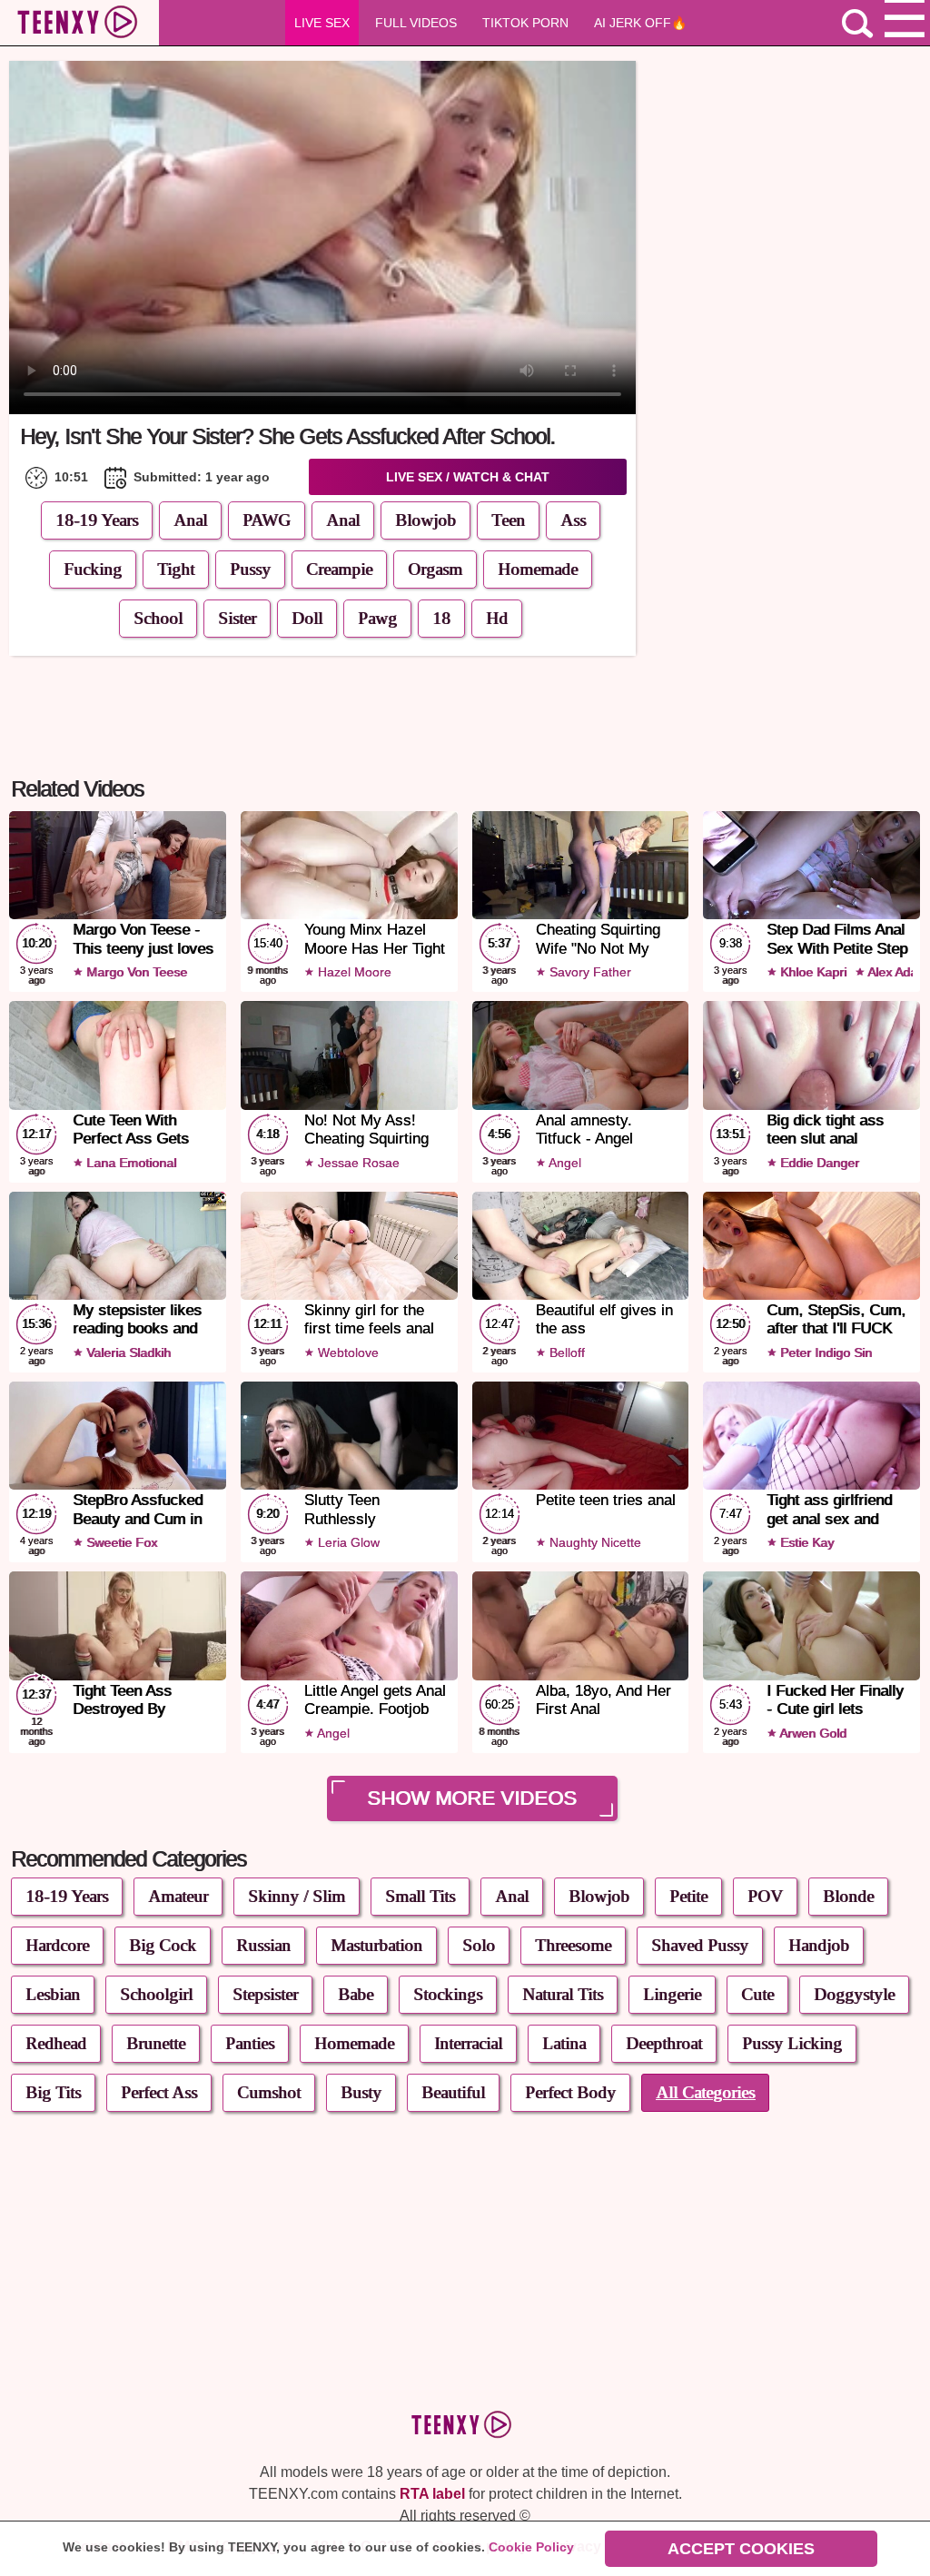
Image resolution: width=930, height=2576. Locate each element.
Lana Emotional (129, 1163)
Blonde (848, 1896)
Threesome (573, 1945)
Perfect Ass (159, 2092)
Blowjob (599, 1896)
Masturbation (376, 1945)
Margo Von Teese (135, 972)
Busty (361, 2092)
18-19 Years (97, 520)
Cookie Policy (531, 2547)
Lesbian (53, 1994)
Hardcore (57, 1945)
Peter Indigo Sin (824, 1352)
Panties (250, 2043)
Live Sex (322, 23)
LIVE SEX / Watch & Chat (468, 477)
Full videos (416, 23)
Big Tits (53, 2092)
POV (765, 1896)
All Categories (705, 2092)
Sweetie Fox (120, 1542)
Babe (356, 1994)
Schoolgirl (156, 1994)
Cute (757, 1994)
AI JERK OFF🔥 (640, 23)
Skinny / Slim (297, 1896)
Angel (564, 1163)
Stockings (448, 1994)
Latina (564, 2043)
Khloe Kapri (811, 972)
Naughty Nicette (594, 1542)
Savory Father (589, 972)
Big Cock (163, 1945)
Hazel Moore (353, 972)
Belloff (565, 1352)
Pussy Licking (792, 2043)
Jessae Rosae (357, 1163)
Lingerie (672, 1994)
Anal (190, 520)
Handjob (819, 1945)
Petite (688, 1896)
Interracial (468, 2043)
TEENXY (79, 24)
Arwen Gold (811, 1733)
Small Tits (420, 1896)
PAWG (267, 520)
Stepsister (265, 1994)
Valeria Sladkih (127, 1352)
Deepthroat (664, 2043)
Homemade (354, 2043)
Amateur (178, 1896)
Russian (263, 1945)
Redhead (56, 2043)
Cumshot (269, 2092)
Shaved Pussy (700, 1945)
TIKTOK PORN (525, 23)
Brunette (156, 2043)
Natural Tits (563, 1994)
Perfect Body (570, 2092)
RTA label (432, 2494)
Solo (479, 1945)
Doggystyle (854, 1994)
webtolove (346, 1352)
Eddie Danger (818, 1163)
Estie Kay (805, 1542)
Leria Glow (347, 1542)
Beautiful (453, 2092)
